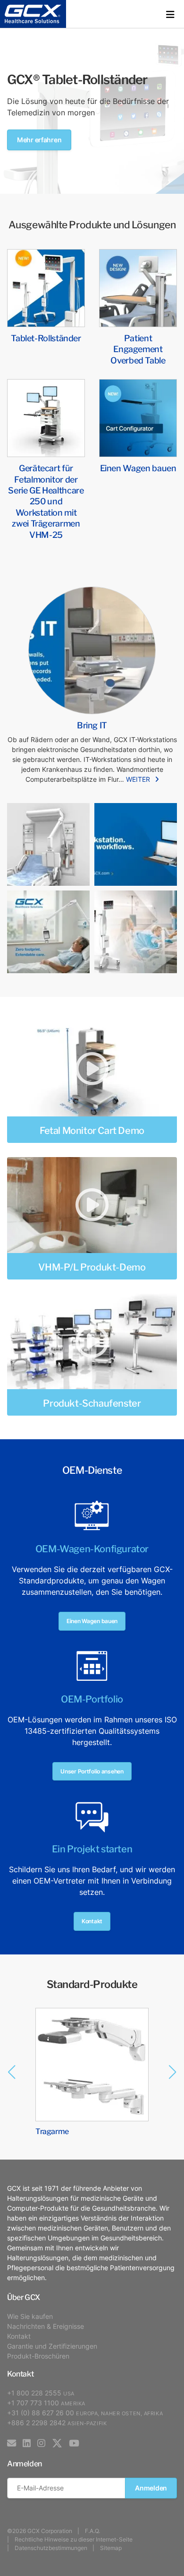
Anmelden (151, 2488)
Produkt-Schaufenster (92, 1402)
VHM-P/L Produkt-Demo (92, 1266)
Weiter (138, 779)
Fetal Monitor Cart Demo (92, 1130)
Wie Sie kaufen (30, 2316)
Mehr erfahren (39, 140)
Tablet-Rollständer (46, 337)
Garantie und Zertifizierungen (52, 2346)
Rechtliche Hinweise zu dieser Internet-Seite (74, 2539)
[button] (170, 14)
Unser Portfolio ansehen (92, 1771)
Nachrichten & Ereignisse (46, 2326)
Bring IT (92, 724)
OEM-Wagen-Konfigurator (92, 1548)
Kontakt (92, 1921)
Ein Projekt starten (92, 1848)
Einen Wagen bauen (138, 467)
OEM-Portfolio (92, 1698)
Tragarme (52, 2131)
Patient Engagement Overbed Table (138, 348)
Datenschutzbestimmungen (51, 2548)
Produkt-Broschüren (38, 2356)
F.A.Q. (92, 2531)
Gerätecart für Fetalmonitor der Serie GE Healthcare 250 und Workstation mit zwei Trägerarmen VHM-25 (46, 500)
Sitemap (111, 2548)
